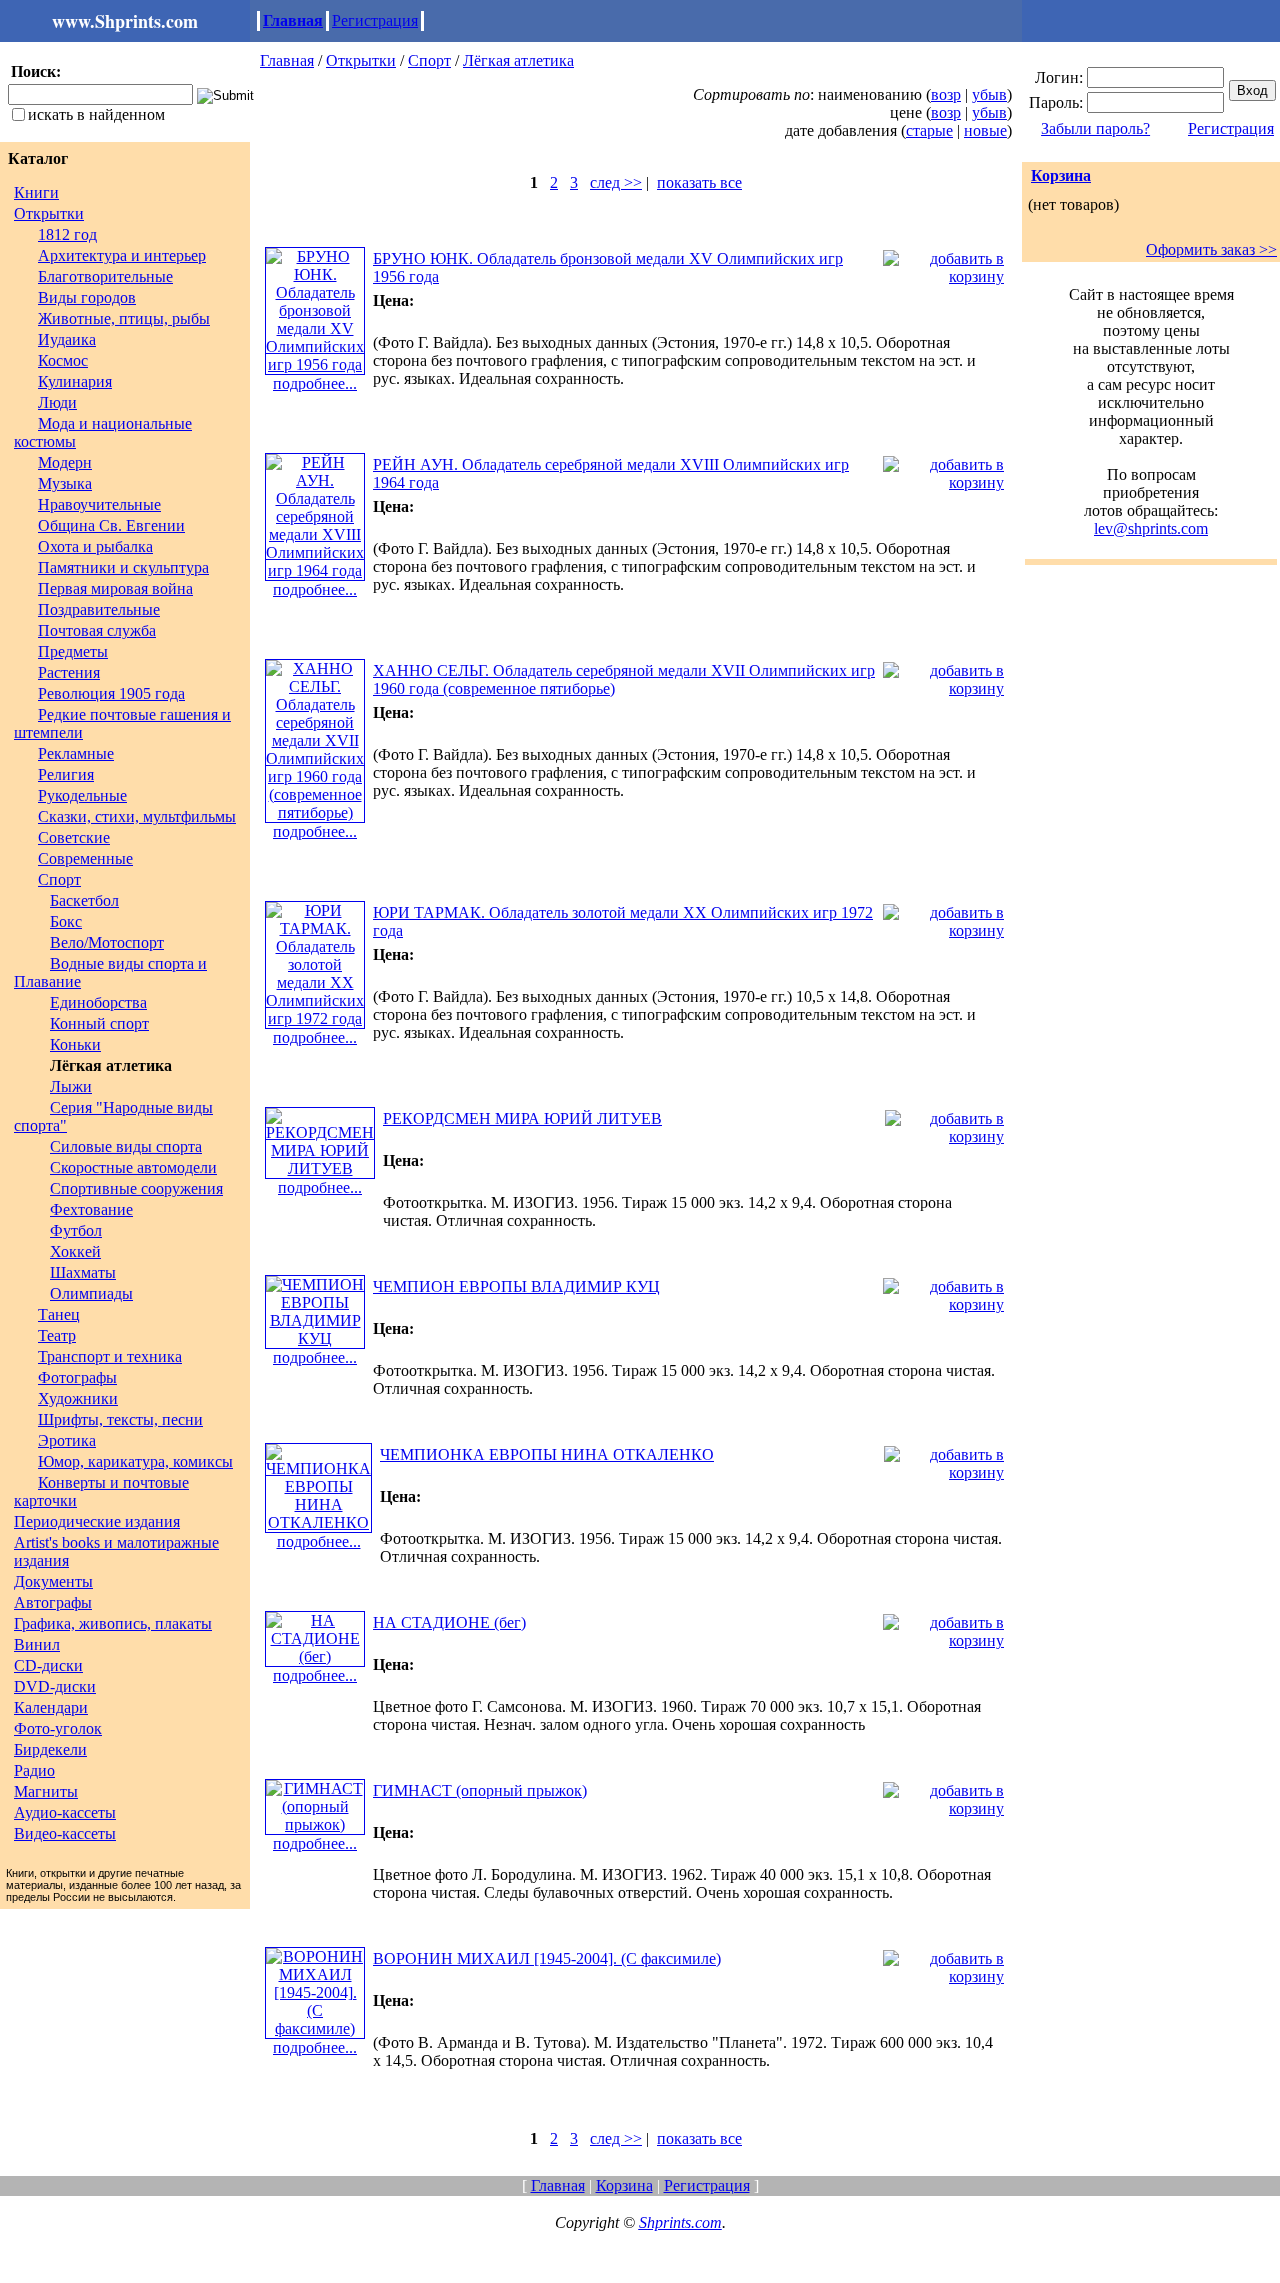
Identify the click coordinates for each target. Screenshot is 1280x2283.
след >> (616, 182)
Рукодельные (82, 795)
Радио (34, 1770)
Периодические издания (97, 1521)
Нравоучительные (99, 504)
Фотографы (77, 1377)
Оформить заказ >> (1211, 249)
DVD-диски (55, 1686)
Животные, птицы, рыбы (124, 318)
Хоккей (75, 1251)
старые (929, 130)
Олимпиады (91, 1293)
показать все (699, 182)
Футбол (76, 1230)
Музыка (65, 483)
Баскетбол (84, 900)
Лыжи (71, 1086)
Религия (66, 774)
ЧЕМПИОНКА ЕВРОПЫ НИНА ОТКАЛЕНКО (547, 1454)
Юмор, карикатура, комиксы (135, 1461)
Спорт (59, 879)
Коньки (75, 1044)
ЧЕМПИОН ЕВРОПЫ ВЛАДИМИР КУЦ (516, 1286)
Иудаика (67, 339)
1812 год (67, 234)
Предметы (73, 651)
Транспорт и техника (110, 1356)
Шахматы (83, 1272)
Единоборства (98, 1002)
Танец (59, 1314)
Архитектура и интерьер (122, 255)
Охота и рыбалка (95, 546)
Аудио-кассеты (65, 1812)
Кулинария (75, 381)
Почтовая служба (97, 630)
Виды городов (87, 297)
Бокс (66, 921)
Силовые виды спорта (126, 1146)
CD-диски (48, 1665)
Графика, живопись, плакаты (113, 1623)
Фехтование (91, 1209)
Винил (37, 1644)
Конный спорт (99, 1023)
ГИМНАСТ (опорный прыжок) (480, 1790)
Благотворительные (105, 276)
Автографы (53, 1602)
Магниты (46, 1791)
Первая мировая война (115, 588)
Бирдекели (50, 1749)
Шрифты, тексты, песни (120, 1419)
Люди (57, 402)
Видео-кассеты (65, 1833)
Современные (85, 858)
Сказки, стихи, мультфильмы (137, 816)
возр (946, 94)
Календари (51, 1707)
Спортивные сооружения (136, 1188)
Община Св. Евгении (111, 525)
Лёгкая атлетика (518, 60)
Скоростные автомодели (133, 1167)
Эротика (67, 1440)
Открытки (49, 213)
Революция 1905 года (111, 693)
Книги (36, 192)
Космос (63, 360)
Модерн (65, 462)
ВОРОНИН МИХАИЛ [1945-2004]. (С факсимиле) (547, 1958)
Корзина (1061, 175)
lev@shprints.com (1151, 528)
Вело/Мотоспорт (107, 942)
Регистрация (375, 20)
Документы (53, 1581)
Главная (293, 20)
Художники (78, 1398)
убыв (989, 94)
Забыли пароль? (1095, 128)
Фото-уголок (58, 1728)
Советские (74, 837)
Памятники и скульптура (123, 567)
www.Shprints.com (125, 21)
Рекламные (76, 753)
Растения (69, 672)
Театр (57, 1335)
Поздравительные (99, 609)
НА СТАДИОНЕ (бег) (449, 1622)
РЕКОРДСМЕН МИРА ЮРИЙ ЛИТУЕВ (522, 1118)
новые (985, 130)
